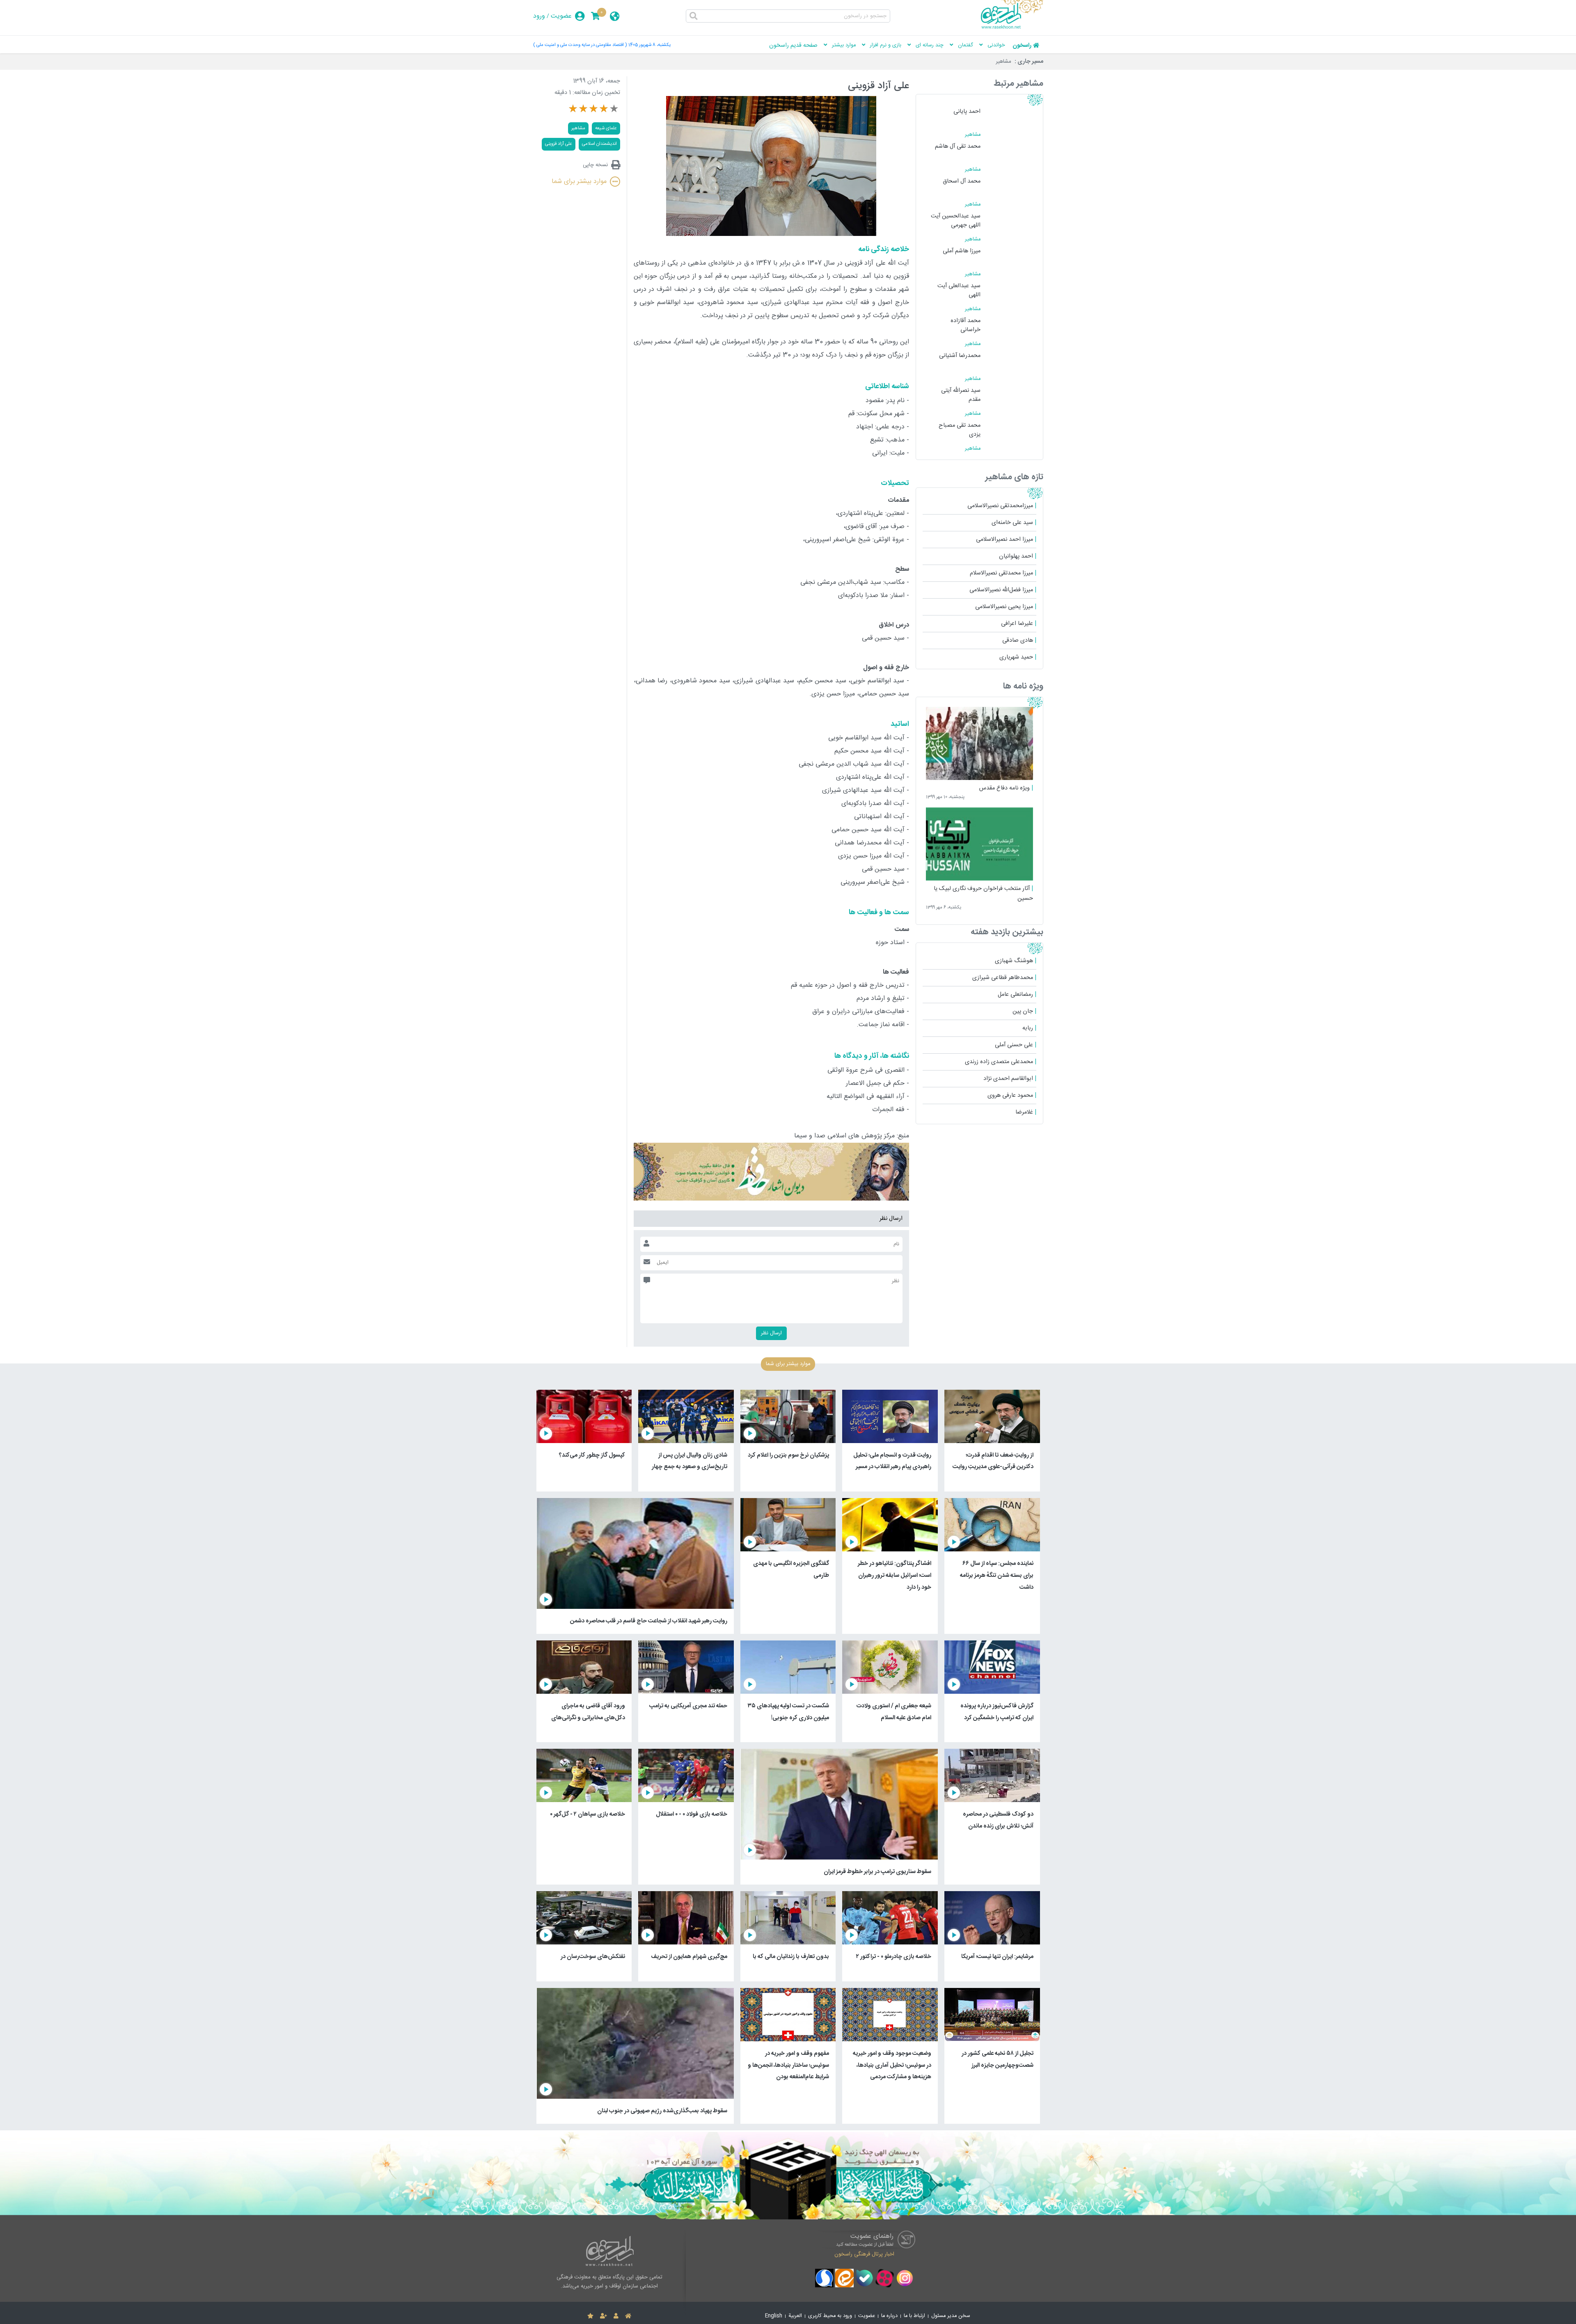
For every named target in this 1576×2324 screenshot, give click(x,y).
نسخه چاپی (595, 165)
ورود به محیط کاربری (830, 2316)
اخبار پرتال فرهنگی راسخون (864, 2254)
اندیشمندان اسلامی (599, 144)
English (774, 2316)
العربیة (795, 2316)
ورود (539, 16)
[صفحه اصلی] (628, 2316)
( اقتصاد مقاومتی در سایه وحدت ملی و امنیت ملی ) (580, 45)
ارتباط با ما (914, 2316)
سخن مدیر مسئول (951, 2316)
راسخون (1022, 46)
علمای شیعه (606, 128)
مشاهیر (1003, 62)
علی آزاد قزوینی (559, 144)
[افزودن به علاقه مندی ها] (590, 2316)
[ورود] (616, 2316)
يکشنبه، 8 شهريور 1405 (649, 45)
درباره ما (889, 2316)
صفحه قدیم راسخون (793, 46)
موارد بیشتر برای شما (579, 182)
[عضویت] (604, 2316)
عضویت (561, 16)
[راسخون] (1012, 27)
